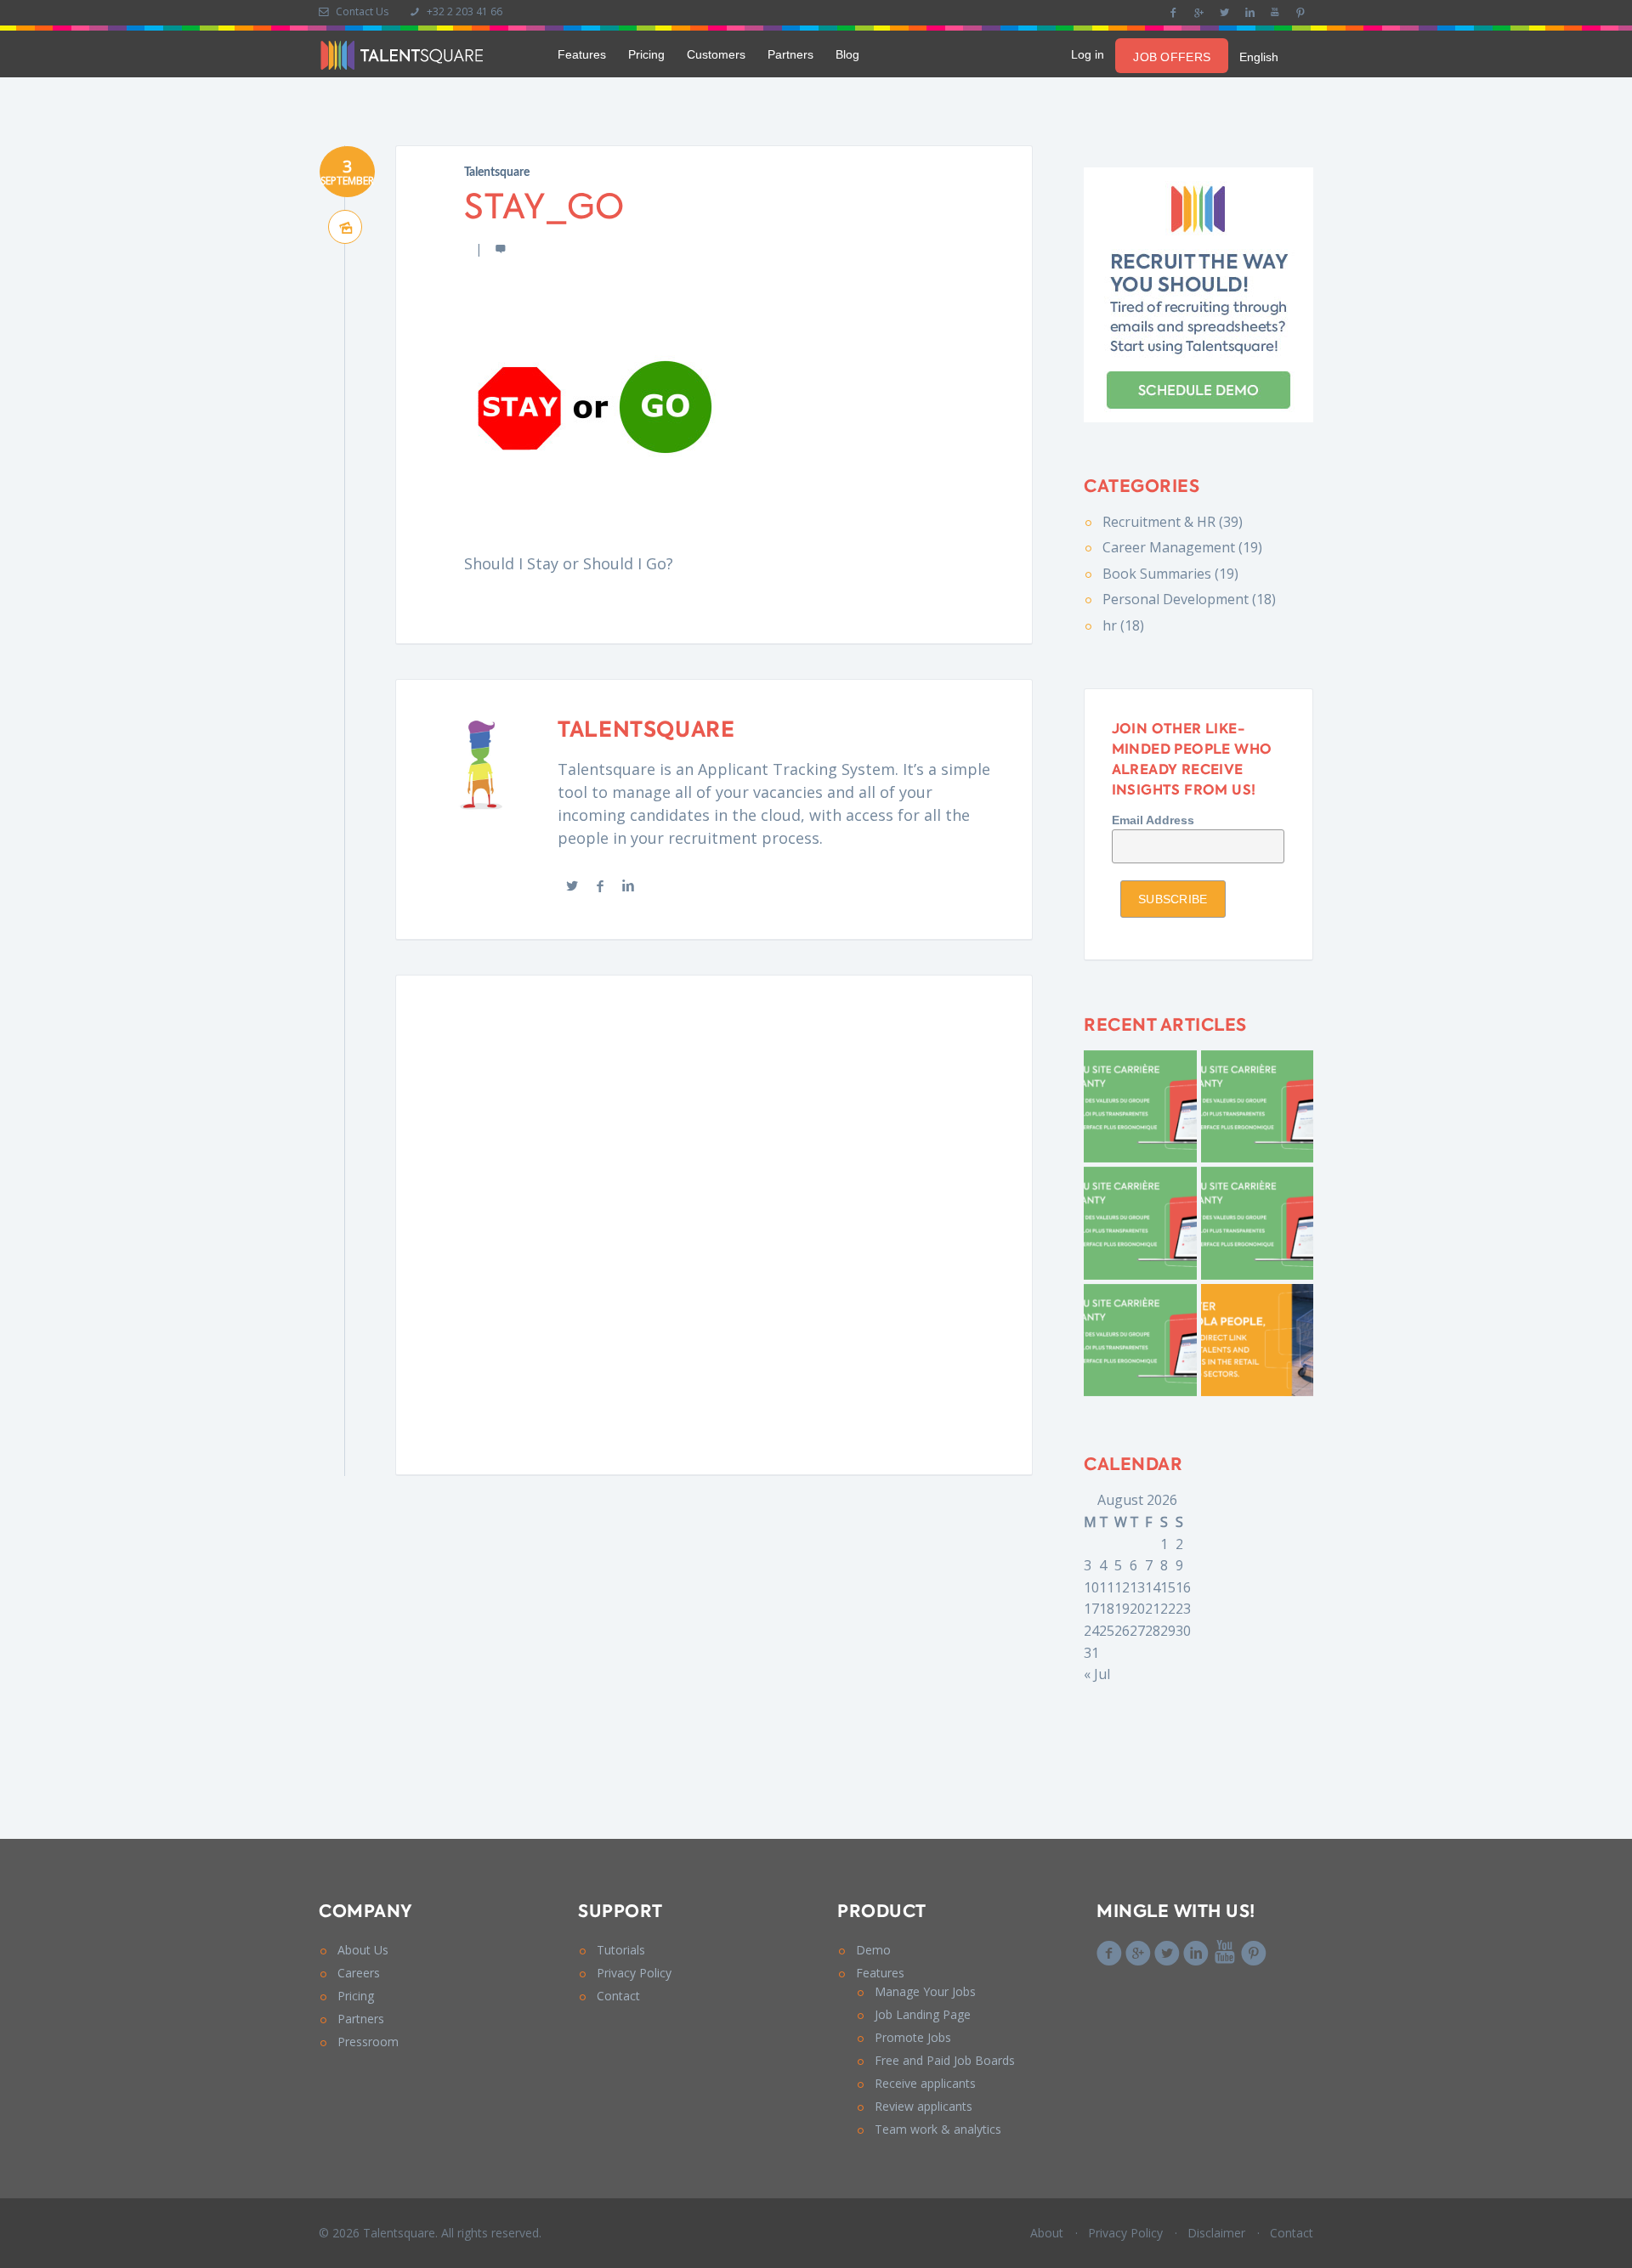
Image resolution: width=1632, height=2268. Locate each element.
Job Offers (1172, 57)
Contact (618, 1996)
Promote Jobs (913, 2037)
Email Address (1153, 820)
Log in (1088, 54)
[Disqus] (714, 1222)
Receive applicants (925, 2083)
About (1047, 2233)
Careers (359, 1973)
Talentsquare (497, 173)
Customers (716, 54)
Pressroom (368, 2042)
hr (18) (1123, 625)
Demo (873, 1950)
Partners (790, 54)
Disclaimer (1216, 2233)
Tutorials (621, 1950)
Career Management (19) (1182, 547)
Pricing (646, 54)
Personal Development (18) (1189, 599)
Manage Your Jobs (925, 1991)
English (1259, 57)
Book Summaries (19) (1170, 574)
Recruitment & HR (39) (1173, 522)
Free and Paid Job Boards (945, 2060)
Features (582, 54)
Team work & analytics (938, 2129)
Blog (847, 54)
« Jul (1097, 1674)
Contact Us (361, 11)
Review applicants (924, 2106)
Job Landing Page (923, 2014)
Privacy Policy (634, 1973)
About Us (363, 1950)
